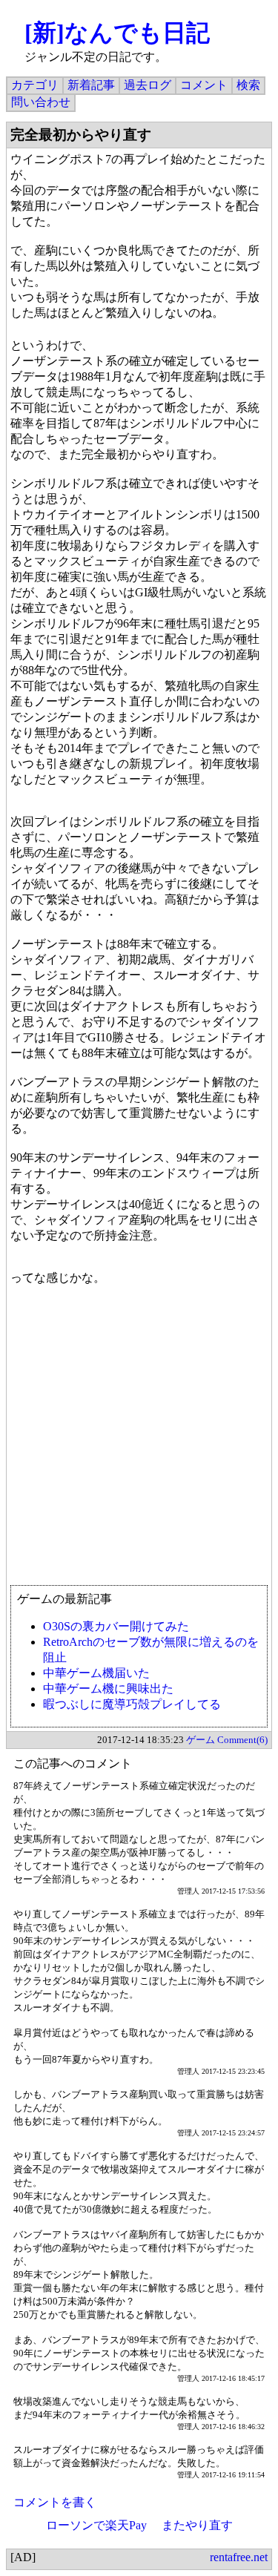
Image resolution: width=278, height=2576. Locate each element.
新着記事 (91, 85)
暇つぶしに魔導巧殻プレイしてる (132, 1704)
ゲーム (201, 1740)
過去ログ (148, 85)
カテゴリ (35, 85)
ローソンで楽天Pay (96, 2525)
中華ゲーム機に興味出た (108, 1689)
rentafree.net (239, 2557)
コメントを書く (55, 2502)
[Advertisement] (139, 1442)
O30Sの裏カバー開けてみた (116, 1626)
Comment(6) (242, 1740)
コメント (204, 85)
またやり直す (197, 2525)
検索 (248, 85)
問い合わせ (41, 102)
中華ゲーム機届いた (96, 1673)
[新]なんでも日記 (117, 33)
